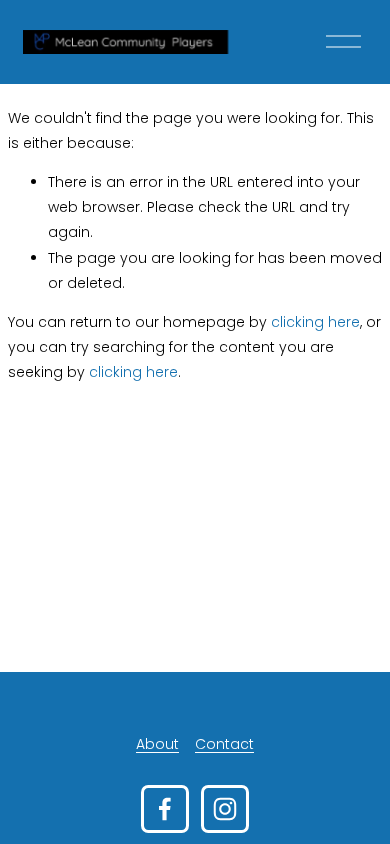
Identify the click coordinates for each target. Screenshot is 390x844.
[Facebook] (165, 809)
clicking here (315, 322)
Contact (224, 744)
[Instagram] (225, 809)
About (157, 744)
